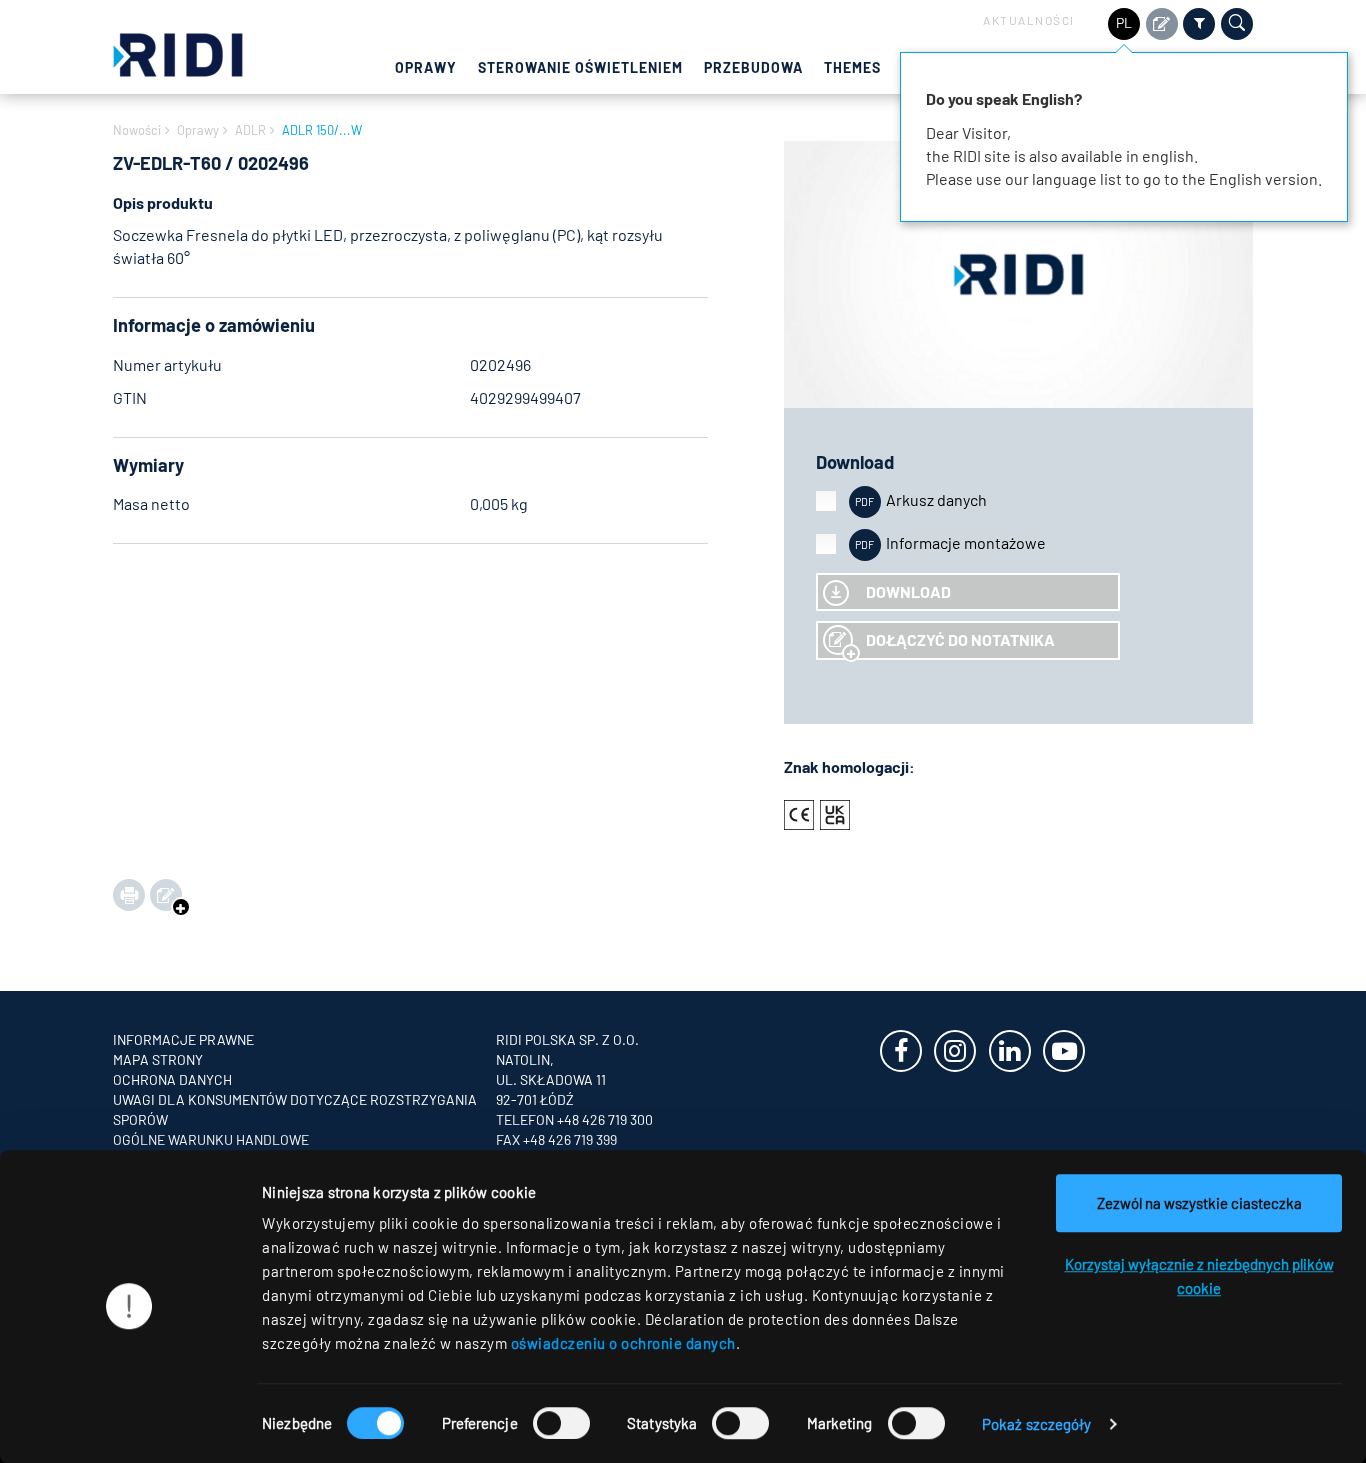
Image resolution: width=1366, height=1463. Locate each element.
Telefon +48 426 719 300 (574, 1119)
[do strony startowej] (178, 52)
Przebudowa (753, 67)
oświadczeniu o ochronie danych (623, 1343)
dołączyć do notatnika (960, 639)
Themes (852, 67)
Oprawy (426, 67)
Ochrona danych (172, 1079)
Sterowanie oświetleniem (580, 67)
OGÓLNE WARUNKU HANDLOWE (211, 1139)
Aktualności (1029, 20)
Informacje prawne (183, 1039)
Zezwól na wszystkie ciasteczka (1199, 1203)
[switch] (561, 1423)
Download (908, 591)
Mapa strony (158, 1059)
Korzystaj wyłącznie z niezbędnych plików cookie (1199, 1276)
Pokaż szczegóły (1037, 1424)
